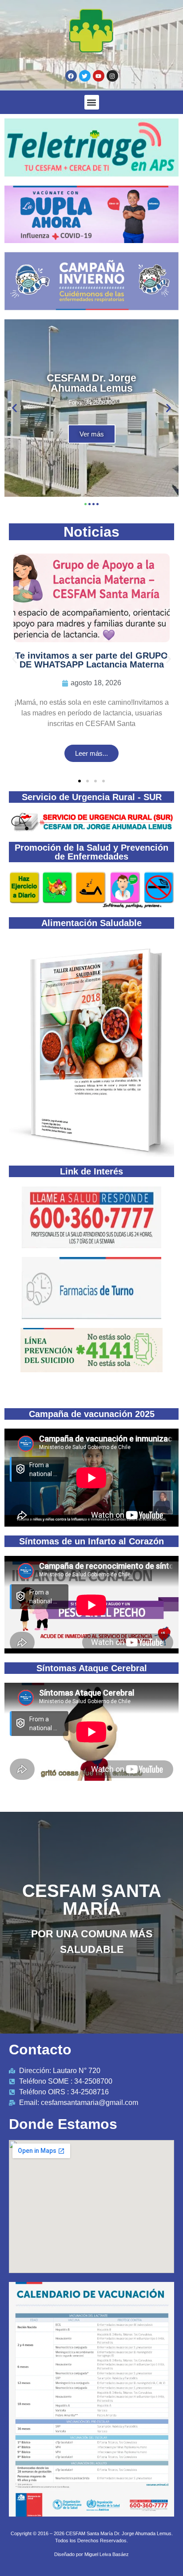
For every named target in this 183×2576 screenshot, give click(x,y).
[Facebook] (71, 76)
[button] (92, 102)
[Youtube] (99, 76)
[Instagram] (112, 76)
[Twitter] (85, 76)
